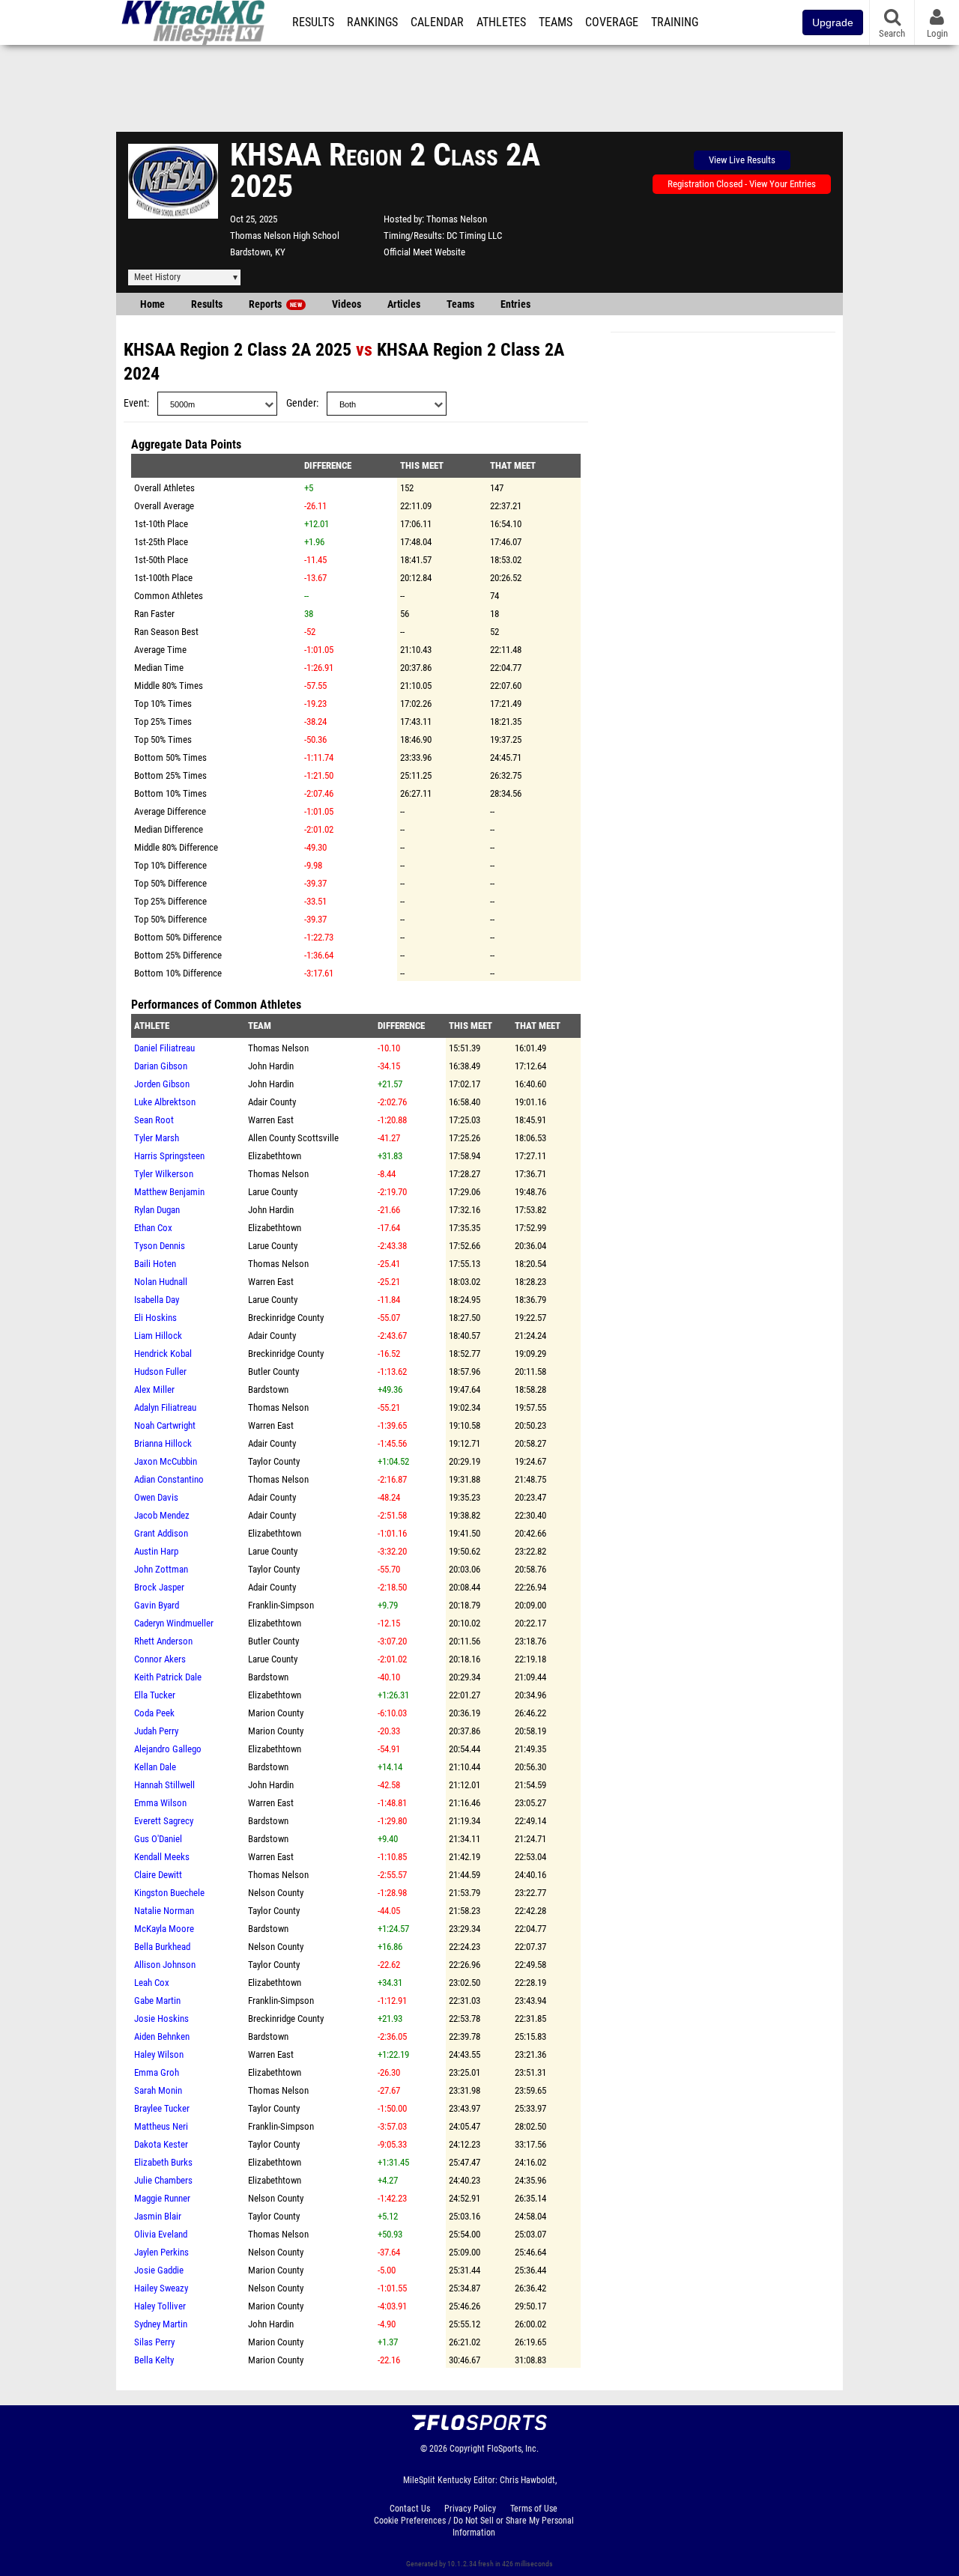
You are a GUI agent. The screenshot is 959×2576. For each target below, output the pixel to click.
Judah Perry (156, 1731)
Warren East (271, 1120)
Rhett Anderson (163, 1641)
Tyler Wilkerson (164, 1174)
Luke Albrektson (165, 1102)
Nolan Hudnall (161, 1282)
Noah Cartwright (165, 1425)
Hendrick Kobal (163, 1354)
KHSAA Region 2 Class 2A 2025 (238, 350)
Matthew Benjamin (169, 1192)
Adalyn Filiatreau (165, 1407)
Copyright (467, 2449)
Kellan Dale (155, 1767)
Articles (404, 304)
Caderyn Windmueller (174, 1623)
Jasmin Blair (158, 2216)
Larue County (273, 1192)
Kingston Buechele (169, 1893)
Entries (515, 304)
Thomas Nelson (457, 219)
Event (135, 403)
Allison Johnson (165, 1965)
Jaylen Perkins (161, 2252)
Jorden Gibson (162, 1084)
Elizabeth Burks (163, 2162)
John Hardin (271, 1066)
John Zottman (161, 1569)
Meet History (157, 277)
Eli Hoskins (155, 1318)
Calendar (437, 22)
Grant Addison (161, 1533)
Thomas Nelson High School (285, 236)
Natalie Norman (164, 1911)
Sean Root (154, 1120)
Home (152, 304)
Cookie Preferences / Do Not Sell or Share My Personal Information (474, 2527)
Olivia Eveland (161, 2234)
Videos (347, 304)
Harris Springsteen (169, 1156)
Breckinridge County (286, 1318)
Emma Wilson (160, 1803)
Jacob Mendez (162, 1515)
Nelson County (276, 1893)
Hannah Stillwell (164, 1785)
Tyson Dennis (160, 1246)
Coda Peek (154, 1713)
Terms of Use (534, 2509)
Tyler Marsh (157, 1138)
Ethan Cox (153, 1228)
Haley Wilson (159, 2054)
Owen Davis (156, 1497)
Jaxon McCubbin (166, 1461)
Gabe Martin (157, 2001)
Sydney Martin (161, 2324)
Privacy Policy (470, 2509)
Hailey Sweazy (161, 2288)
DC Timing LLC (474, 236)
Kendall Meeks (162, 1857)
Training (675, 22)
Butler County (273, 1371)
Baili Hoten (155, 1264)
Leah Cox (152, 1983)
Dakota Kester (161, 2144)
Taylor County (274, 1461)
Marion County (276, 1713)
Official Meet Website (424, 252)
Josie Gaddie (159, 2270)
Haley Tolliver (160, 2306)
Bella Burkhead (162, 1947)
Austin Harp (156, 1551)
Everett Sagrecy (164, 1821)
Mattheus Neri (161, 2126)
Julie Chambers (163, 2180)
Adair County (272, 1102)
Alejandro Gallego (168, 1749)
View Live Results (742, 160)
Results (313, 22)
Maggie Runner (162, 2198)
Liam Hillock (158, 1336)
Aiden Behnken (162, 2036)
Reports (275, 304)
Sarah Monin (158, 2090)
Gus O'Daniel (158, 1839)
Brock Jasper (159, 1587)
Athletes (501, 22)
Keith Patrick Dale (168, 1677)
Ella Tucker (155, 1695)
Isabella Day (157, 1300)
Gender (301, 403)
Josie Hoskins (161, 2018)
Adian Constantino (169, 1479)
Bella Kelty (154, 2360)
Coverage (612, 22)
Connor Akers (160, 1659)
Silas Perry (154, 2342)
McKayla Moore (164, 1929)
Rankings (372, 22)
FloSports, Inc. (513, 2449)
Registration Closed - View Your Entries (742, 184)
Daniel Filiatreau (164, 1048)
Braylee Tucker (162, 2108)
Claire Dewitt (158, 1875)
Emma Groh (157, 2072)
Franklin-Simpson (281, 1605)
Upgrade (833, 22)
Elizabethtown (275, 1156)
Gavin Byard (157, 1605)
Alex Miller (154, 1389)
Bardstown (268, 1389)
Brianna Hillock (163, 1443)
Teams (556, 22)
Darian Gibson (161, 1066)
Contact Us (410, 2509)
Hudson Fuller (160, 1371)
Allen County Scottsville (293, 1138)
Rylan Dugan (157, 1210)
